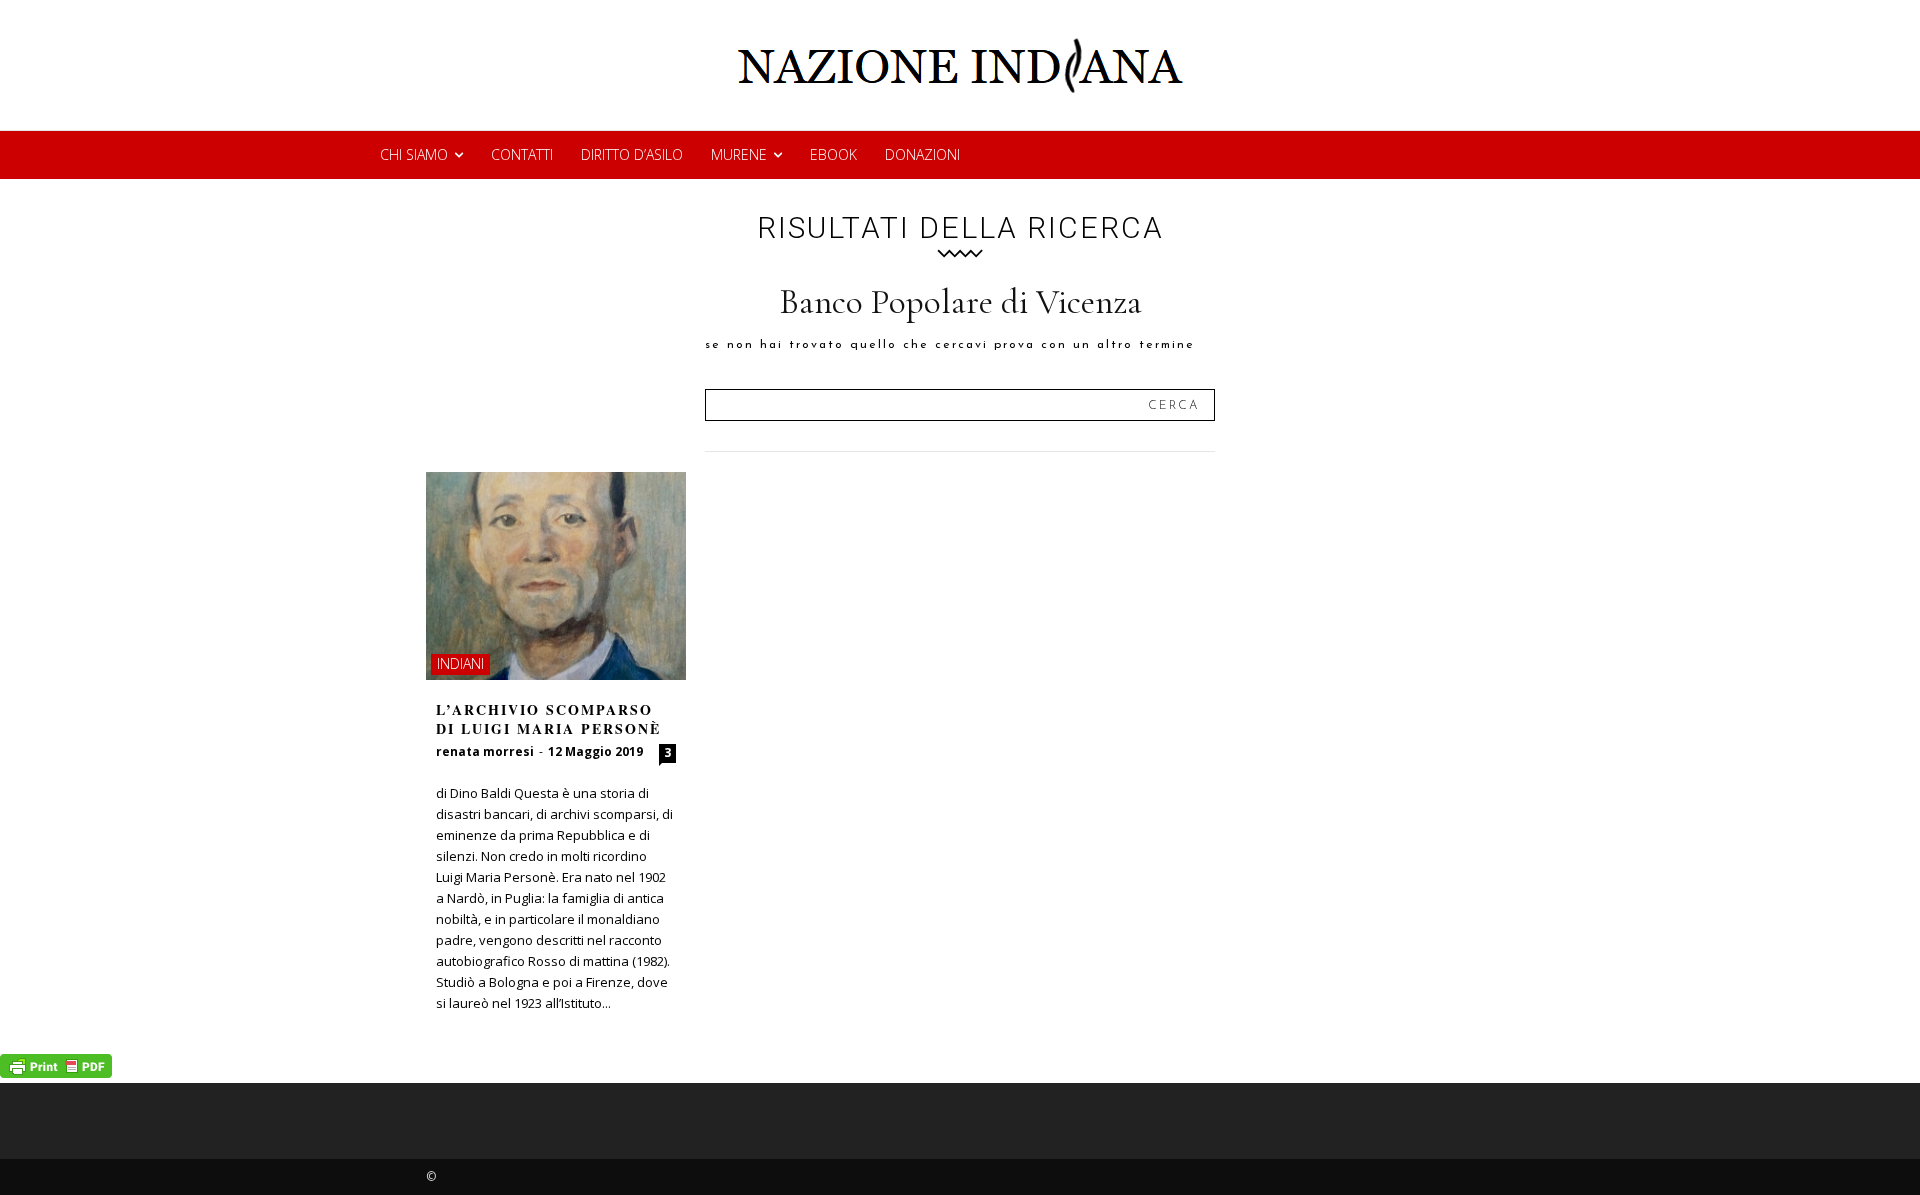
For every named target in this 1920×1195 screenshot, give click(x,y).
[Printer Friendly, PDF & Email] (56, 1072)
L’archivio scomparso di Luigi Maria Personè (548, 719)
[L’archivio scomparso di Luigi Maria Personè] (556, 576)
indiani (460, 663)
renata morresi (485, 751)
